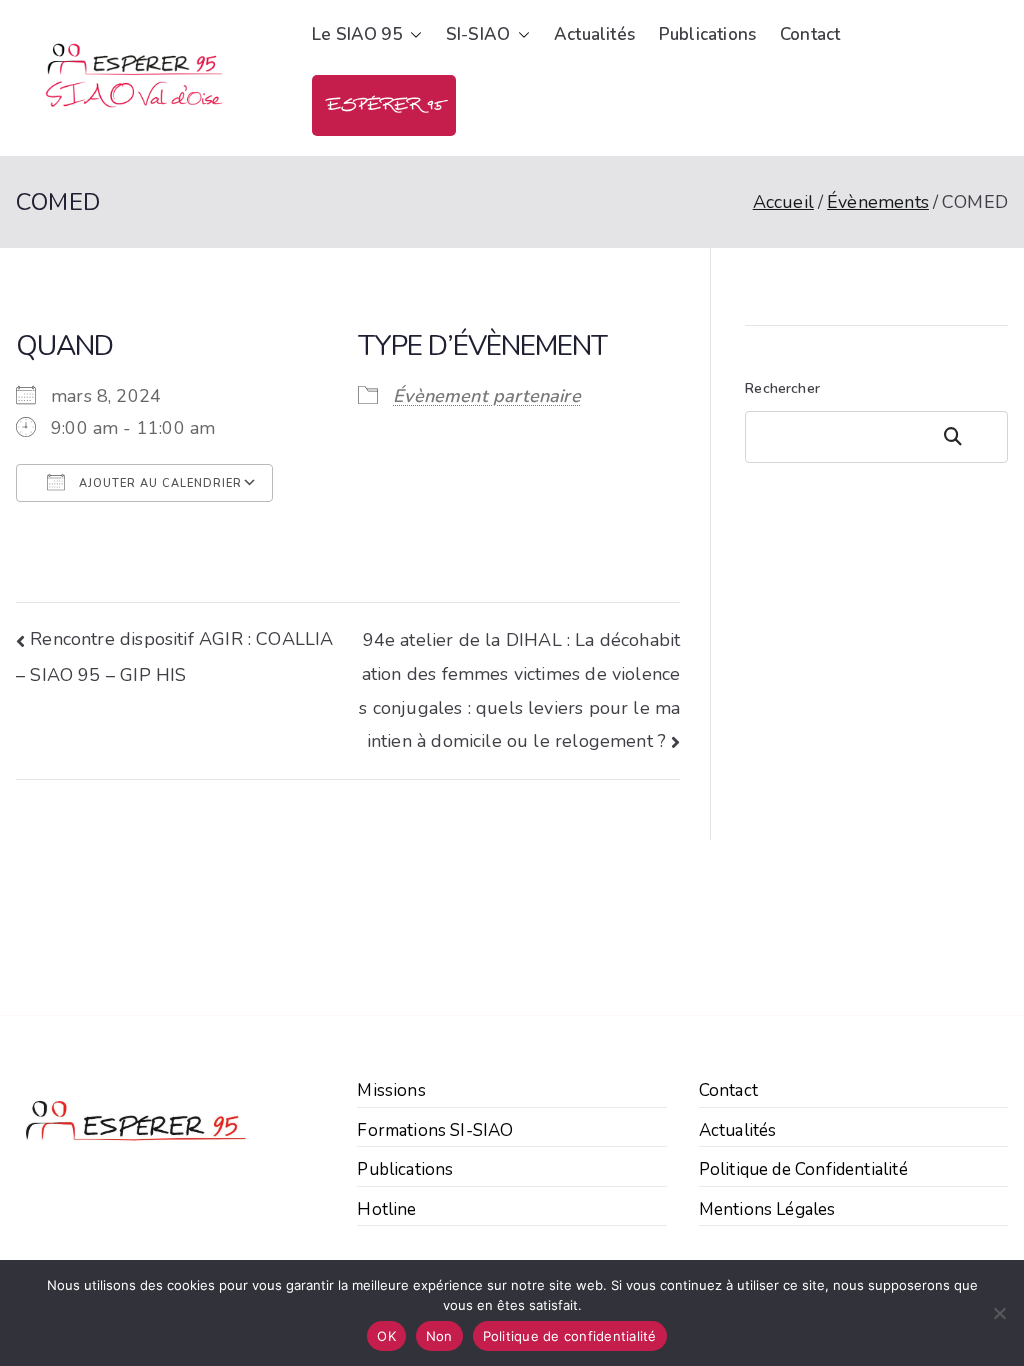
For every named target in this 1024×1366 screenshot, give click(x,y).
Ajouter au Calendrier (158, 483)
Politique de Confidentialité (803, 1169)
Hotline (386, 1209)
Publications (707, 34)
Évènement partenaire (487, 396)
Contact (810, 34)
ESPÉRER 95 (384, 105)
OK (386, 1336)
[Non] (999, 1313)
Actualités (594, 34)
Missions (391, 1090)
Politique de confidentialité (570, 1336)
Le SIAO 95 (357, 34)
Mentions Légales (767, 1209)
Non (439, 1336)
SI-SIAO (478, 34)
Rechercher (782, 388)
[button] (412, 35)
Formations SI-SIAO (435, 1130)
